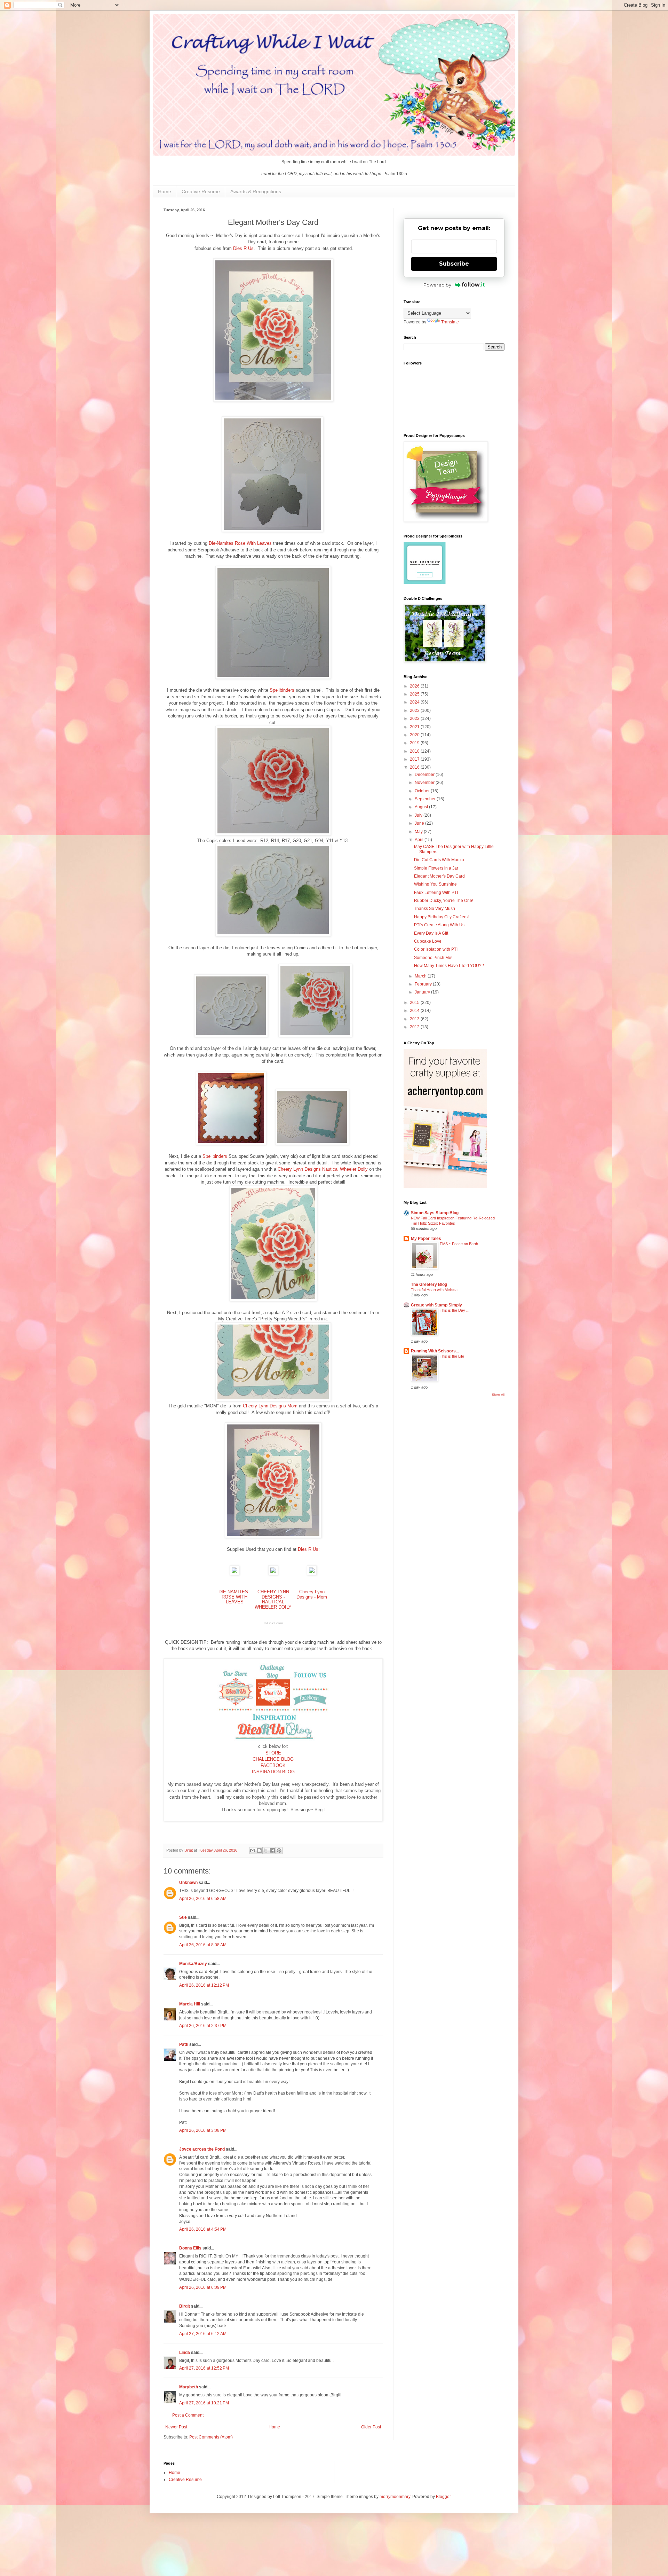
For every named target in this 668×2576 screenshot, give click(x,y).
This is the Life (452, 1356)
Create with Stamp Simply (436, 1305)
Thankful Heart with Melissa (434, 1290)
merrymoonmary (395, 2497)
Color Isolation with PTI (436, 949)
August (422, 807)
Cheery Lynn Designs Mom (270, 1406)
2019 (415, 743)
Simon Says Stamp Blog (435, 1213)
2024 (415, 702)
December (425, 775)
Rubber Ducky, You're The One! (444, 901)
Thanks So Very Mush (435, 909)
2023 (415, 710)
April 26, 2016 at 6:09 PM (203, 2287)
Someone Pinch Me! (433, 958)
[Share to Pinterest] (279, 1851)
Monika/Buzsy (193, 1964)
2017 (415, 759)
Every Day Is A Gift (431, 933)
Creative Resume (201, 191)
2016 (415, 767)
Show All (498, 1395)
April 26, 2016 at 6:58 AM (203, 1899)
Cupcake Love (428, 941)
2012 (415, 1027)
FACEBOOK (273, 1765)
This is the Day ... (455, 1310)
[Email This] (253, 1851)
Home (165, 191)
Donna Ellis (190, 2248)
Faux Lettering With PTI (436, 893)
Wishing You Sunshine (435, 884)
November (425, 783)
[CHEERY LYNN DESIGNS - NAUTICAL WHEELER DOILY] (273, 1574)
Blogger (443, 2497)
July (419, 815)
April (420, 840)
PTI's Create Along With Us (439, 925)
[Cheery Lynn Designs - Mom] (312, 1574)
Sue (183, 1917)
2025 (415, 694)
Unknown (188, 1883)
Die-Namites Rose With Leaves (240, 543)
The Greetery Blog (429, 1285)
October (423, 791)
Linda (185, 2353)
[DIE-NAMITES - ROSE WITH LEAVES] (234, 1574)
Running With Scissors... (435, 1351)
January (423, 992)
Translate (450, 322)
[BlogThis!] (259, 1851)
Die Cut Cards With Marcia (439, 860)
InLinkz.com (273, 1623)
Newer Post (176, 2427)
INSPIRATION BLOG (273, 1772)
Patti (184, 2044)
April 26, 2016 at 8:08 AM (203, 1945)
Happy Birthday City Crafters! (441, 917)
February (424, 984)
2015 (415, 1003)
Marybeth (189, 2387)
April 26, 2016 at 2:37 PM (203, 2026)
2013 (415, 1019)
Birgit (185, 2306)
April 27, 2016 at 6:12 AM (203, 2334)
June (420, 823)
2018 (415, 751)
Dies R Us (243, 248)
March (421, 976)
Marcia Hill (190, 2004)
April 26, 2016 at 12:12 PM (204, 1985)
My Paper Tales (426, 1239)
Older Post (371, 2427)
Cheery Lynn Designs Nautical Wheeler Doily (323, 1169)
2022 (415, 718)
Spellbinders (282, 690)
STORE (273, 1753)
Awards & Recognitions (256, 191)
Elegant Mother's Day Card (439, 876)
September (426, 799)
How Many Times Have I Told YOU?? (449, 966)
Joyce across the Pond (202, 2149)
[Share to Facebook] (272, 1851)
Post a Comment (188, 2415)
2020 (415, 735)
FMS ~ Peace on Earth (459, 1244)
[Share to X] (266, 1851)
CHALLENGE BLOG (273, 1759)
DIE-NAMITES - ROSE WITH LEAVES (235, 1597)
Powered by (437, 285)
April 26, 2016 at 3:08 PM (203, 2130)
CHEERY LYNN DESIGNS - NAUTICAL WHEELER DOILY (273, 1599)
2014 (415, 1011)
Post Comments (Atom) (211, 2437)
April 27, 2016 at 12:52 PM (204, 2368)
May (419, 832)
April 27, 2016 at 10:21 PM (204, 2403)
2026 (415, 686)
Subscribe (454, 264)
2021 (415, 727)
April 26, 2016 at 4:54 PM (203, 2229)
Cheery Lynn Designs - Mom (312, 1594)
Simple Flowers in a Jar (436, 868)
